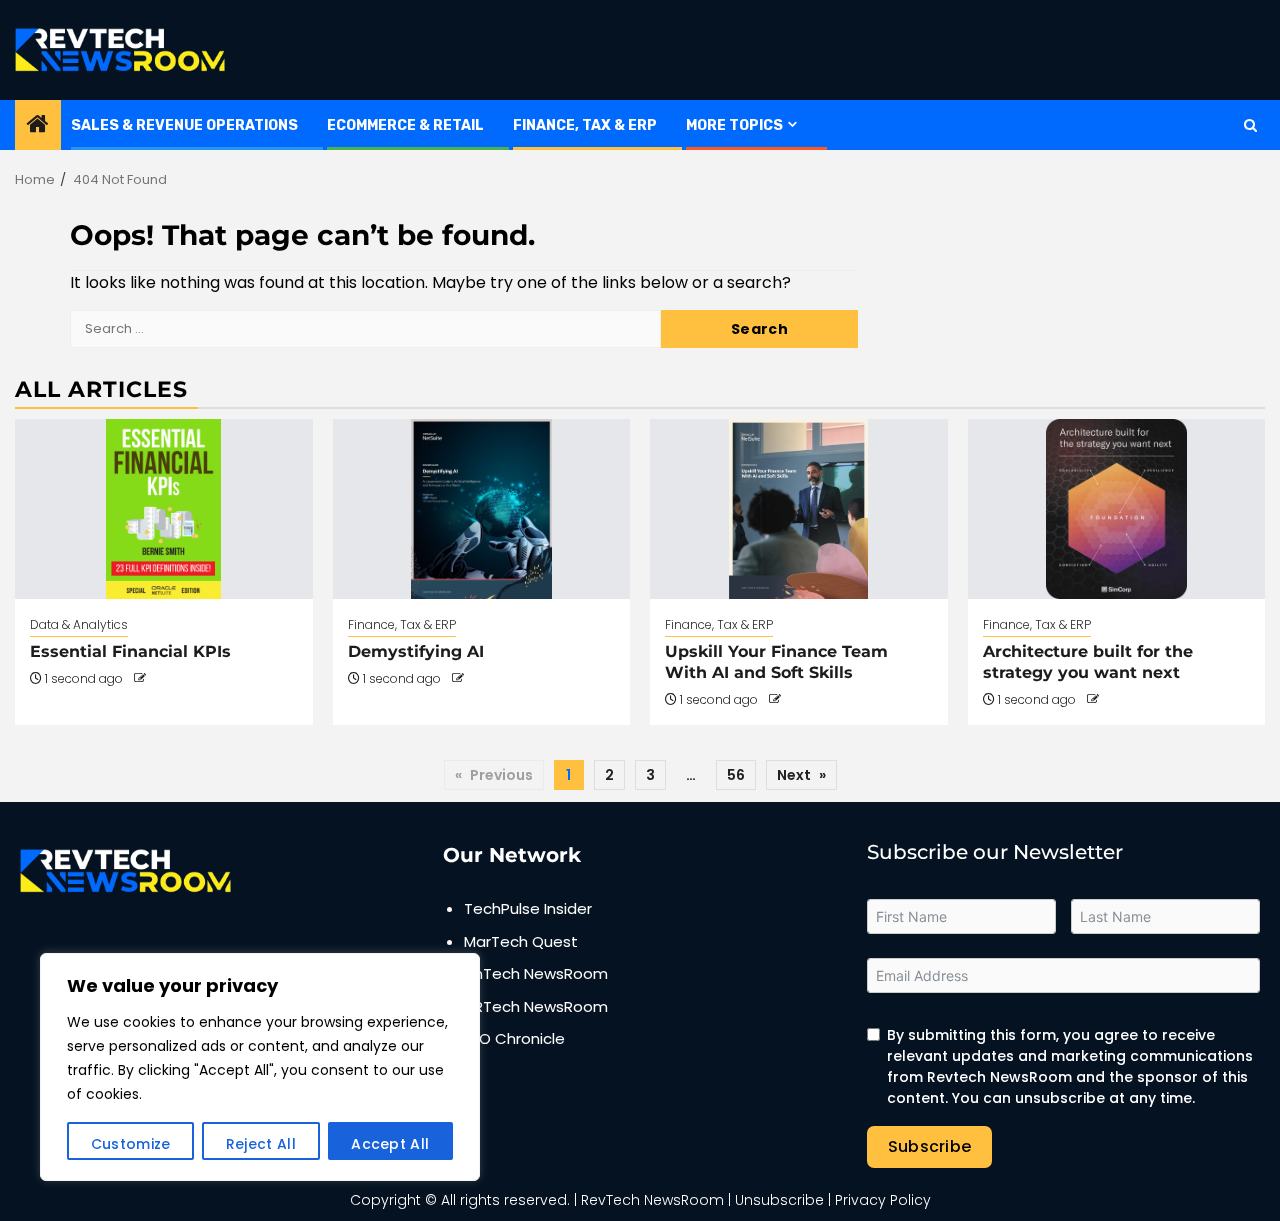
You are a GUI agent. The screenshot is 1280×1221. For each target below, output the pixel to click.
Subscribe (930, 1146)
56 (736, 775)
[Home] (38, 125)
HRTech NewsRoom (536, 1006)
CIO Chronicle (514, 1038)
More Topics (734, 125)
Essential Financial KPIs (130, 651)
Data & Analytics (79, 624)
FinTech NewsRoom (536, 973)
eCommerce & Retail (405, 125)
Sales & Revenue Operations (184, 125)
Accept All (390, 1144)
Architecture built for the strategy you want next (1088, 662)
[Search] (1250, 125)
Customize (131, 1144)
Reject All (261, 1144)
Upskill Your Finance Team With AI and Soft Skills (776, 662)
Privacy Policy (883, 1200)
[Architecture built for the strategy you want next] (1117, 509)
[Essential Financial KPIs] (164, 509)
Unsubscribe (779, 1200)
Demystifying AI (416, 651)
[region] (260, 1067)
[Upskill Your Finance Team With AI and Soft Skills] (799, 509)
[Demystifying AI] (482, 509)
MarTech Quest (521, 941)
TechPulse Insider (528, 908)
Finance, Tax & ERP (585, 125)
